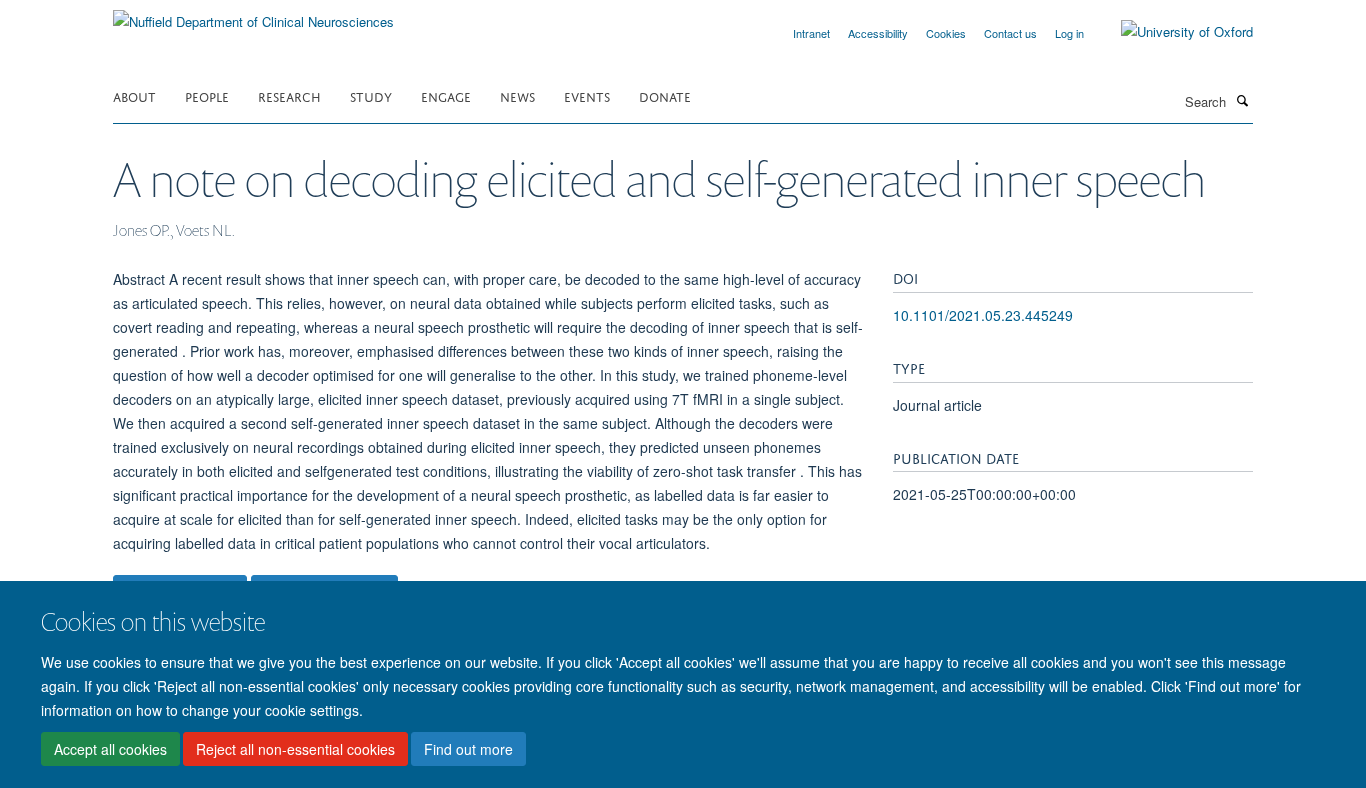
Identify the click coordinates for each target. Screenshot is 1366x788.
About (134, 95)
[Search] (1242, 100)
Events (587, 95)
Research (289, 95)
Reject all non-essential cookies (295, 749)
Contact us (1010, 33)
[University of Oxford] (1172, 32)
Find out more (468, 749)
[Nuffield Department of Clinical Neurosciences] (253, 14)
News (517, 95)
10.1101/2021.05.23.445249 (983, 315)
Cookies (946, 33)
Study (371, 95)
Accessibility (878, 33)
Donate (665, 95)
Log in (1069, 33)
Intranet (811, 33)
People (207, 95)
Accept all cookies (110, 749)
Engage (446, 95)
